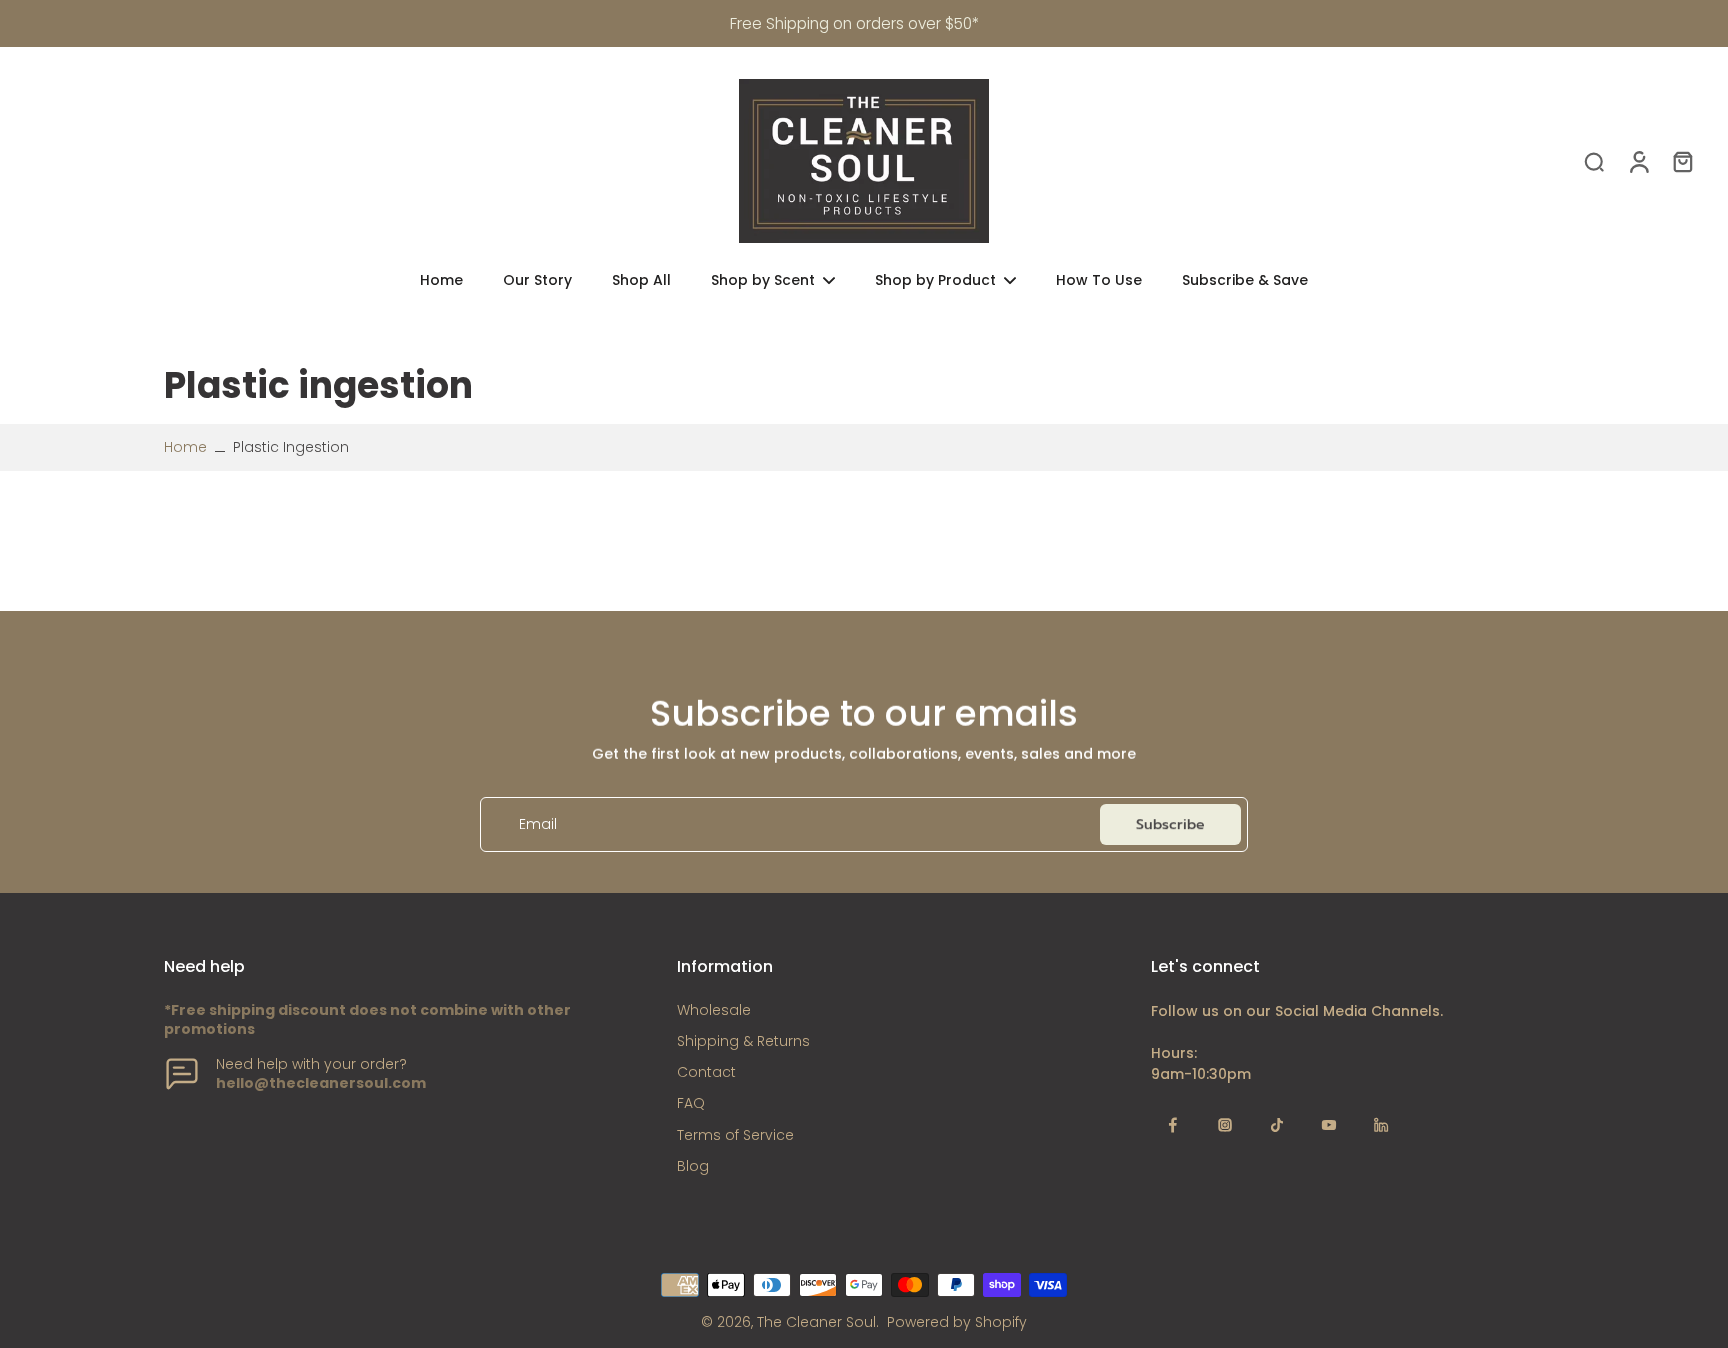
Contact (706, 1072)
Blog (693, 1166)
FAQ (691, 1103)
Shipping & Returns (743, 1041)
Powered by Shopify (957, 1322)
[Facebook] (1173, 1125)
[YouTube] (1329, 1125)
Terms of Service (735, 1135)
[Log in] (1638, 161)
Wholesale (714, 1010)
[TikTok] (1277, 1125)
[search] (1594, 161)
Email (538, 824)
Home (185, 447)
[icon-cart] (1682, 161)
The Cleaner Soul (816, 1322)
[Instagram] (1225, 1125)
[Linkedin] (1381, 1125)
